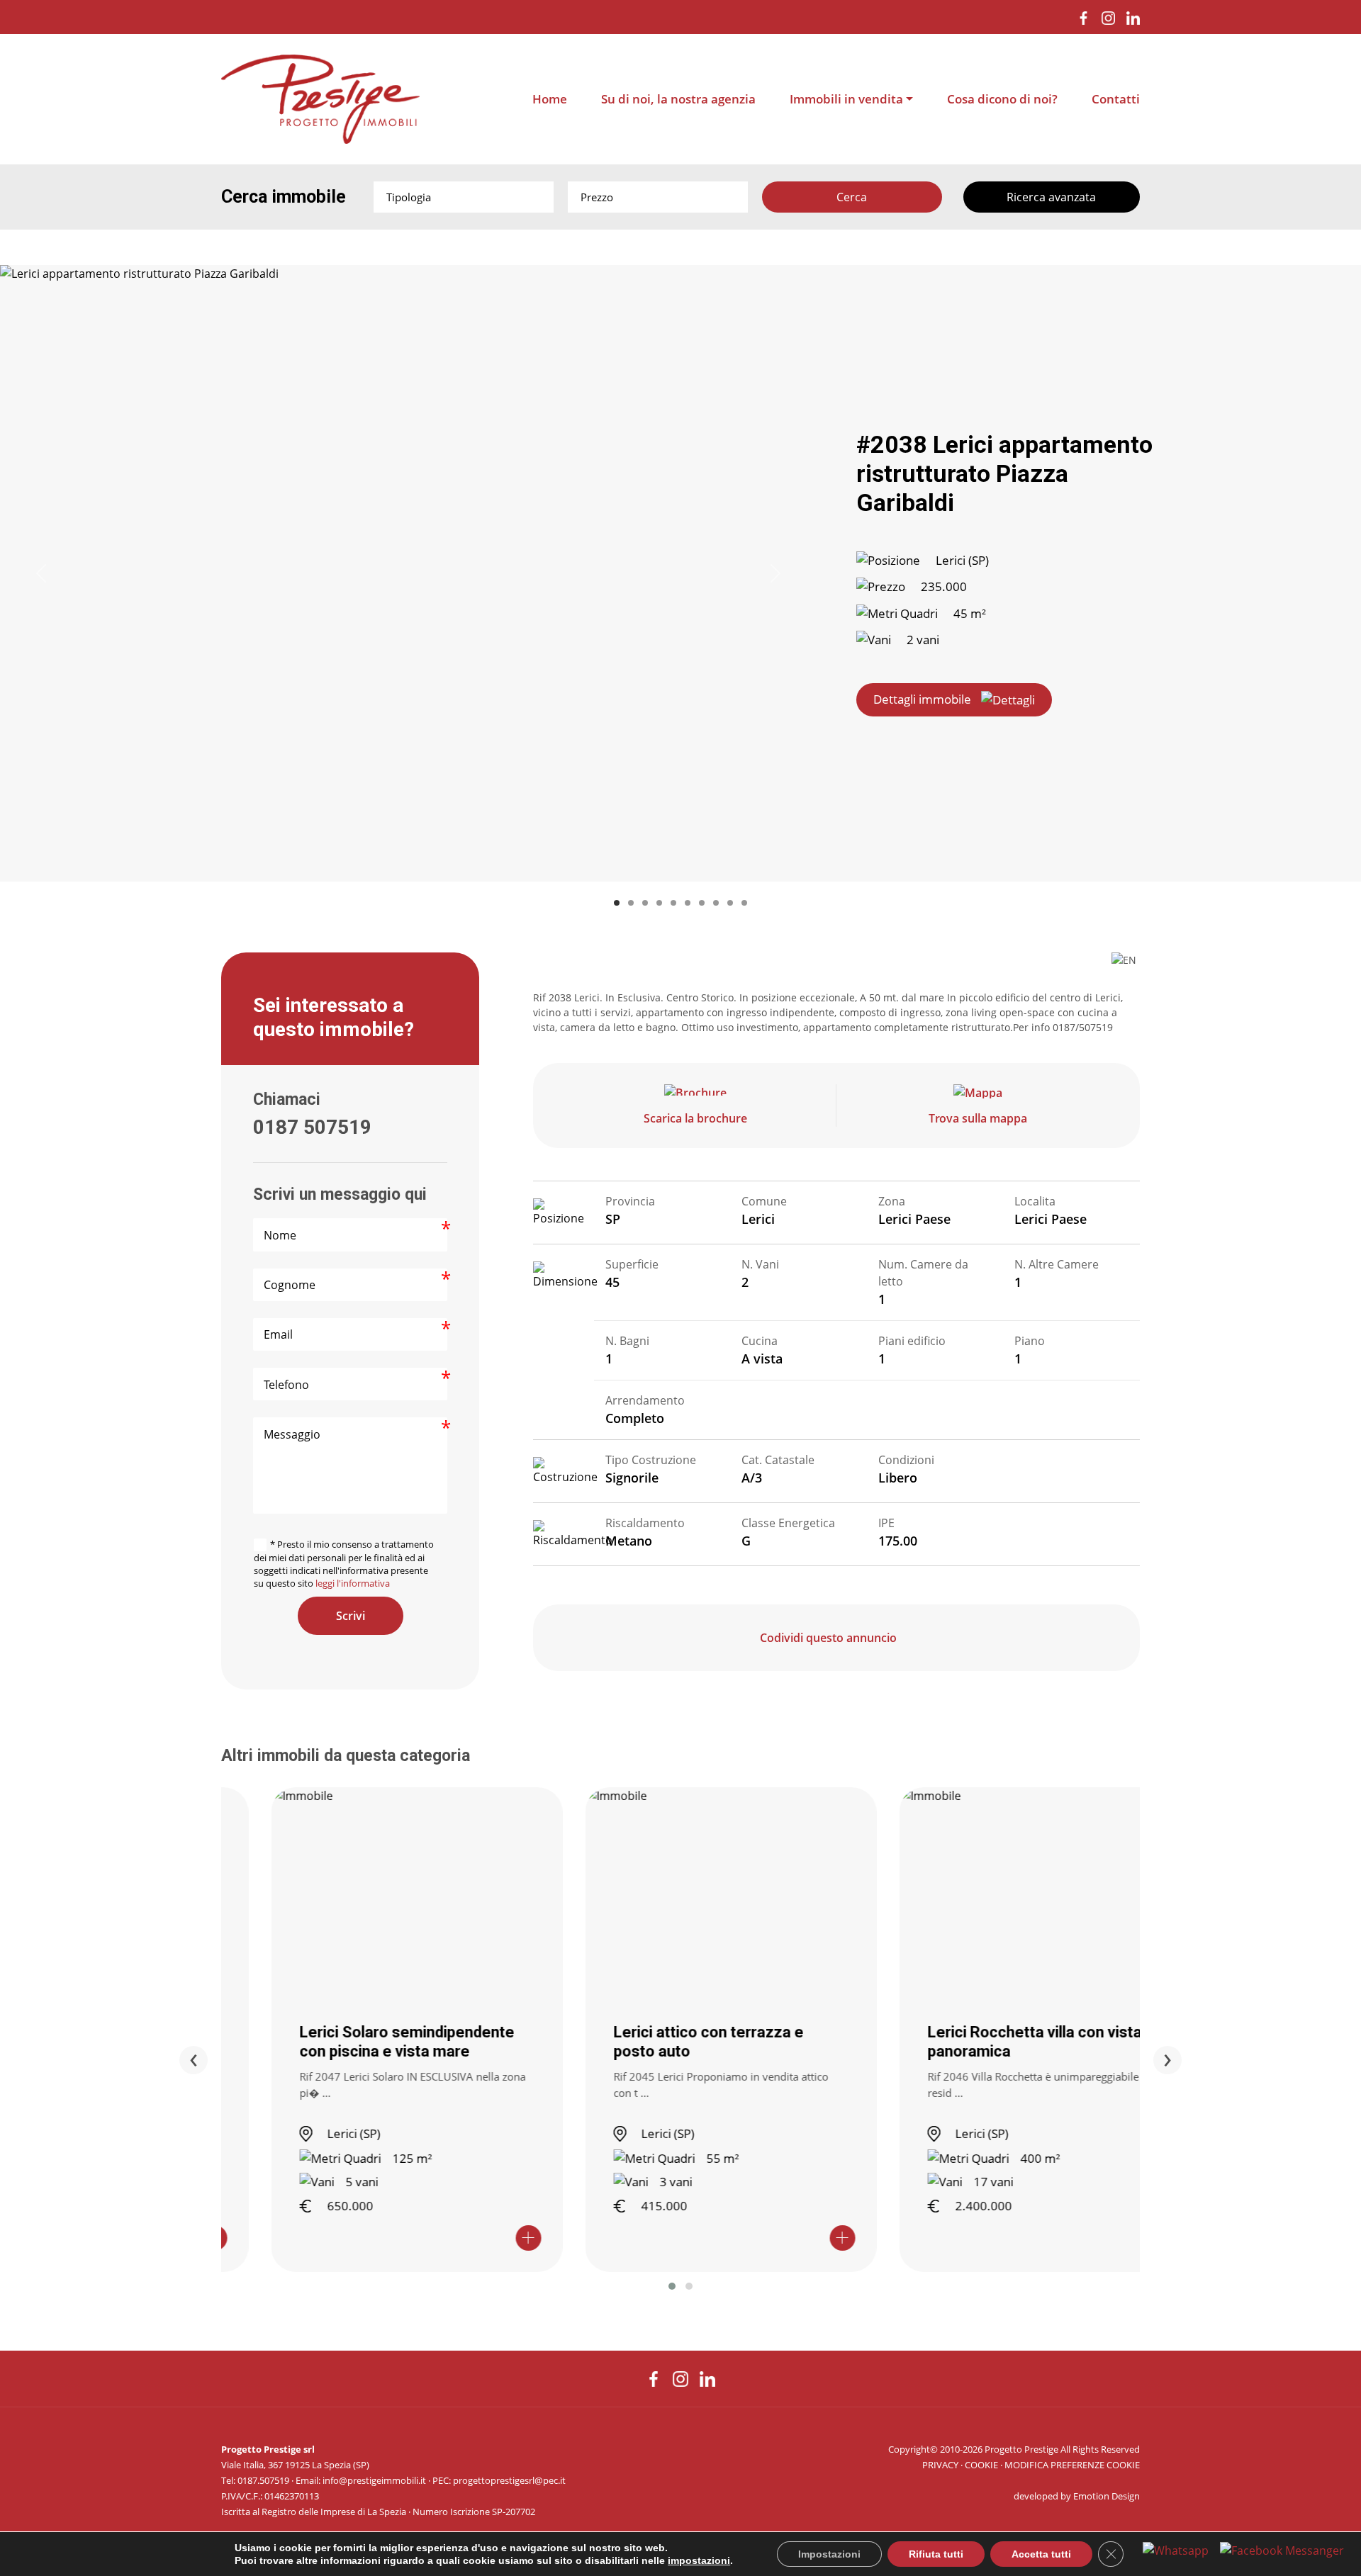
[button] (672, 2286)
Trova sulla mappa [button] (978, 1118)
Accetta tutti (1041, 2554)
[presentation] (194, 2060)
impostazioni (699, 2560)
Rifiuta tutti (936, 2554)
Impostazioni (829, 2554)
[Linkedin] (1133, 17)
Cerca (852, 197)
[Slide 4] (659, 903)
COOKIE (981, 2465)
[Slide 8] (716, 903)
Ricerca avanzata (1051, 197)
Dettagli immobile (922, 699)
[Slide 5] (673, 903)
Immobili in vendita (846, 99)
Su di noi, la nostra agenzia (678, 99)
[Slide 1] (617, 903)
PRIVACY (940, 2465)
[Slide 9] (730, 903)
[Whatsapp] (1176, 2550)
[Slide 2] (631, 903)
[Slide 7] (702, 903)
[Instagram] (1108, 17)
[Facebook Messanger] (1282, 2550)
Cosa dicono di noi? (1002, 99)
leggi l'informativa (353, 1583)
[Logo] (320, 99)
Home (550, 99)
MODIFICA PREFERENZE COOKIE (1072, 2465)
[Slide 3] (645, 903)
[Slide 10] (744, 903)
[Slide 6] (688, 903)
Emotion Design (1107, 2496)
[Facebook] (1083, 17)
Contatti (1116, 99)
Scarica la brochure (695, 1118)
